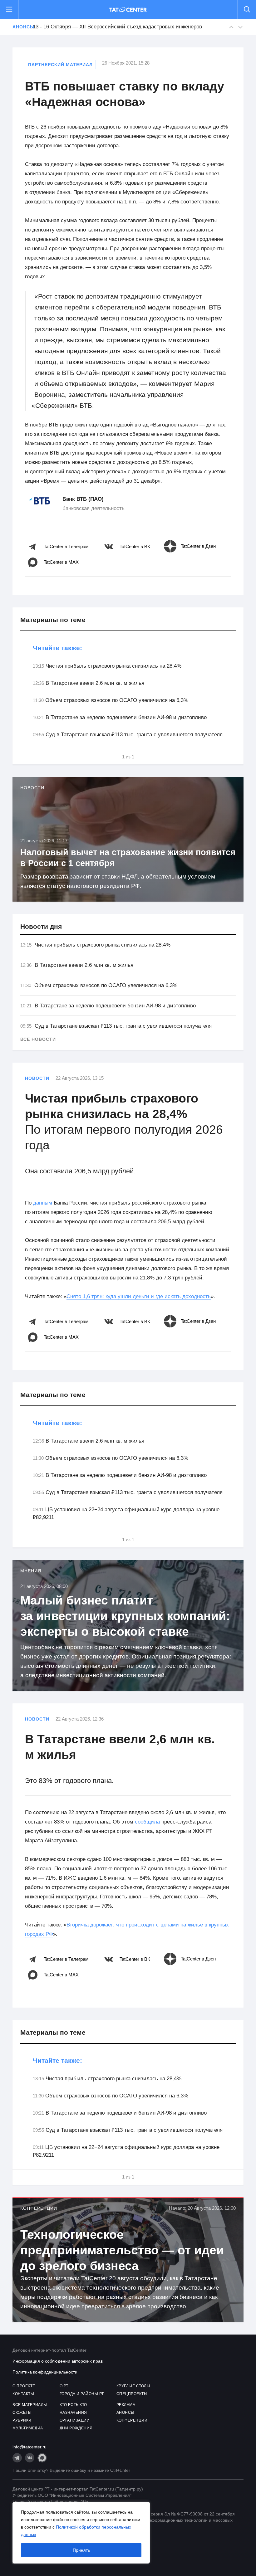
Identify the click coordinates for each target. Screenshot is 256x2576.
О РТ (64, 2386)
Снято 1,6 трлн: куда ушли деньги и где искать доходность (139, 1296)
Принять (81, 2550)
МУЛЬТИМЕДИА (28, 2428)
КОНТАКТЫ (23, 2394)
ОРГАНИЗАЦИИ (75, 2420)
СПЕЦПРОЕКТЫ (132, 2394)
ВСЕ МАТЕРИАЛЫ (30, 2405)
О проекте (24, 2386)
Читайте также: (57, 648)
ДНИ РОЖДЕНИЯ (76, 2428)
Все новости (38, 1039)
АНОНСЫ (126, 2413)
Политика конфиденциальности (45, 2372)
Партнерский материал (60, 65)
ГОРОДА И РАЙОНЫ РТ (82, 2394)
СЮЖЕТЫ (22, 2413)
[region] (81, 2533)
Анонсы (19, 27)
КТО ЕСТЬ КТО (73, 2405)
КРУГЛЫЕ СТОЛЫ (133, 2386)
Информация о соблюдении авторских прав (58, 2361)
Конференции (39, 2208)
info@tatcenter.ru (30, 2447)
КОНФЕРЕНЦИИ (132, 2420)
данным (43, 1203)
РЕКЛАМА (126, 2405)
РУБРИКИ (22, 2420)
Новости (37, 1078)
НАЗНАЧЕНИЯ (73, 2413)
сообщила (147, 1822)
